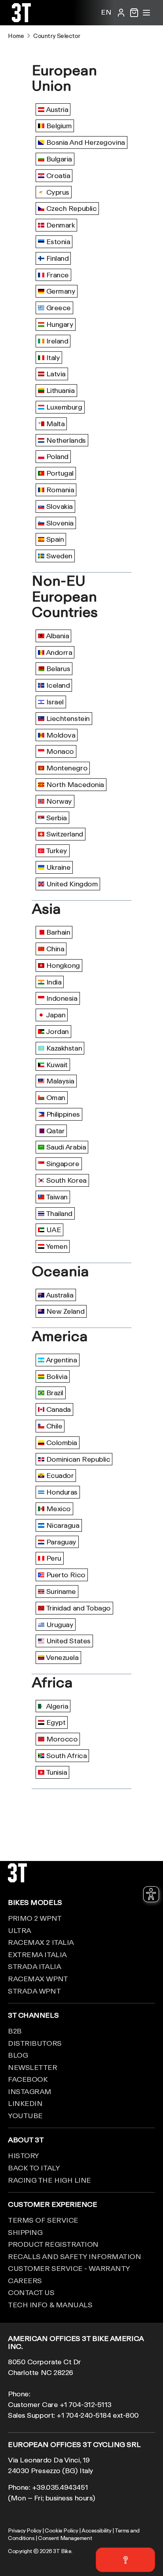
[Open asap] (125, 2560)
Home (16, 36)
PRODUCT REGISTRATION (53, 2244)
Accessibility (96, 2530)
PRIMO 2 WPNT (35, 1918)
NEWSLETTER (33, 2067)
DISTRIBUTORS (35, 2043)
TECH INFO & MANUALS (50, 2305)
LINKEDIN (25, 2103)
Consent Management (65, 2538)
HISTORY (24, 2155)
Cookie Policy (61, 2530)
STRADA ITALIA (34, 1966)
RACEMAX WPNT (38, 1978)
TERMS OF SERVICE (43, 2220)
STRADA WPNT (34, 1991)
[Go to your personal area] (121, 13)
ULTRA (20, 1930)
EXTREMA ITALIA (37, 1954)
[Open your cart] (134, 13)
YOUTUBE (25, 2115)
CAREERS (25, 2280)
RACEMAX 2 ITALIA (41, 1942)
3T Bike (62, 2551)
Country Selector (57, 36)
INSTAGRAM (30, 2091)
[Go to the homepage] (21, 19)
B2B (15, 2031)
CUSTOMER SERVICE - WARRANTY (69, 2268)
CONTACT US (31, 2292)
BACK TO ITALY (34, 2168)
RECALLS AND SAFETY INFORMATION (75, 2256)
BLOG (18, 2055)
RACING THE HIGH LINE (49, 2180)
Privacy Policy (25, 2530)
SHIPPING (25, 2232)
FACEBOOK (28, 2079)
